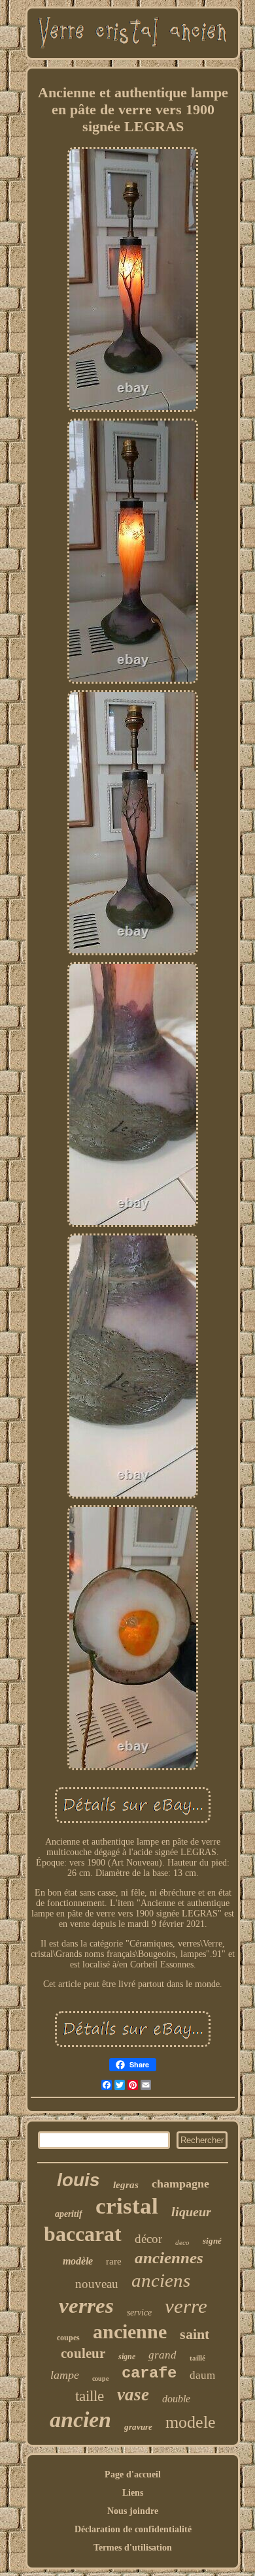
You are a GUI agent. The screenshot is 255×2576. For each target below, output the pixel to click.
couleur (83, 2353)
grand (162, 2355)
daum (202, 2375)
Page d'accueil (133, 2474)
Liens (133, 2493)
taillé (197, 2358)
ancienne (130, 2331)
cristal (127, 2206)
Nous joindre (133, 2511)
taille (90, 2396)
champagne (180, 2184)
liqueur (191, 2212)
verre (186, 2306)
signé (212, 2241)
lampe (65, 2375)
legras (126, 2185)
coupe (100, 2378)
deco (182, 2242)
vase (133, 2394)
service (139, 2313)
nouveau (97, 2284)
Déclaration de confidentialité (133, 2529)
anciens (161, 2280)
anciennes (169, 2258)
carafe (149, 2373)
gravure (138, 2427)
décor (148, 2239)
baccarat (83, 2234)
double (176, 2399)
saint (195, 2334)
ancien (80, 2420)
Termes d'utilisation (133, 2548)
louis (78, 2180)
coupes (68, 2338)
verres (86, 2306)
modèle (78, 2261)
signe (127, 2357)
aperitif (69, 2214)
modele (191, 2422)
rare (114, 2261)
